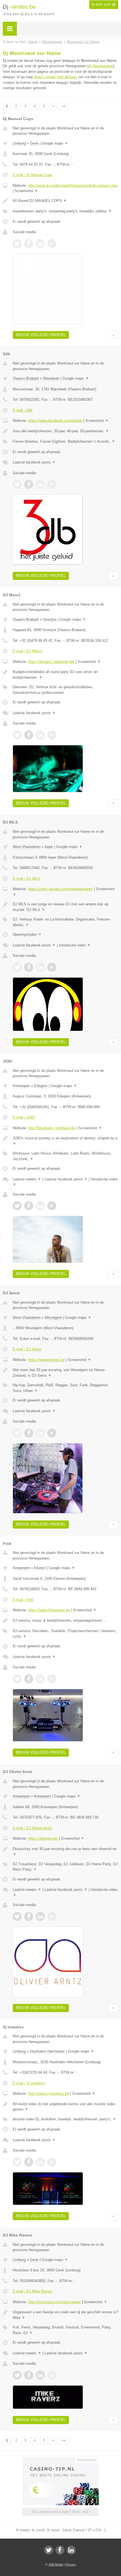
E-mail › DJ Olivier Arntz (32, 1828)
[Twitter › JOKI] (17, 1206)
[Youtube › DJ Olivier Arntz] (52, 1916)
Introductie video (75, 945)
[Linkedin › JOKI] (40, 1206)
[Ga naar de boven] (113, 335)
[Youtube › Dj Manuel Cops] (52, 244)
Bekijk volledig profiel (41, 335)
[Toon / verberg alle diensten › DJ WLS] (65, 922)
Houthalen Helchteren (47, 2051)
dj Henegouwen (101, 66)
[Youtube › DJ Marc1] (52, 735)
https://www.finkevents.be (49, 1610)
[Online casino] (60, 2459)
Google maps (55, 143)
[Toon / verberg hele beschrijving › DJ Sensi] (65, 1373)
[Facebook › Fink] (29, 1679)
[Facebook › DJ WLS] (29, 967)
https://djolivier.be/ (43, 1838)
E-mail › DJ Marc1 (27, 651)
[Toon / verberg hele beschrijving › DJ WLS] (65, 907)
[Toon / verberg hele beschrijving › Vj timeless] (65, 2107)
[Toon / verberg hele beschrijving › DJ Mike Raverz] (65, 2315)
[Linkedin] (71, 2550)
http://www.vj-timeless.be (49, 2094)
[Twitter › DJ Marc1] (17, 735)
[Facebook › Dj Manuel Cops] (29, 244)
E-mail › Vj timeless (29, 2083)
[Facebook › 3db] (29, 484)
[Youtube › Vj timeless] (52, 2162)
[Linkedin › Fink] (40, 1679)
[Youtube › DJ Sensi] (52, 1433)
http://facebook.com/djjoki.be (52, 1128)
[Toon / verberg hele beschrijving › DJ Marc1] (65, 675)
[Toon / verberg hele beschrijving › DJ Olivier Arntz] (65, 1852)
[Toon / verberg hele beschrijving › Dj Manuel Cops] (65, 201)
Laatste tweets (27, 1179)
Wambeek (51, 378)
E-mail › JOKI (24, 1117)
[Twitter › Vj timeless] (17, 2162)
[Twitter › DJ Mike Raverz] (17, 2375)
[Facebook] (60, 2550)
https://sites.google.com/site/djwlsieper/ (60, 889)
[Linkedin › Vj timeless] (40, 2162)
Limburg (19, 143)
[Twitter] (49, 2550)
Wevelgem (53, 1318)
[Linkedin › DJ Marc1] (40, 735)
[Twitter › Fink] (17, 1679)
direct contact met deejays (56, 77)
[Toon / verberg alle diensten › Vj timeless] (65, 2119)
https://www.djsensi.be (46, 1360)
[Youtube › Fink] (52, 1679)
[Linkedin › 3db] (40, 484)
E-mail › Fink (23, 1600)
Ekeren (40, 1568)
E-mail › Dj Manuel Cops (33, 175)
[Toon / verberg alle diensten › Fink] (65, 1634)
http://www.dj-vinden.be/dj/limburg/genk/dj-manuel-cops (73, 185)
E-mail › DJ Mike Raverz (33, 2291)
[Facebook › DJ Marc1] (29, 735)
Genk (34, 143)
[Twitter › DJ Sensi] (17, 1433)
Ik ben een (104, 5)
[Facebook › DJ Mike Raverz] (29, 2375)
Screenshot (26, 191)
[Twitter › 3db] (17, 484)
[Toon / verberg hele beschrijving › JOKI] (65, 1141)
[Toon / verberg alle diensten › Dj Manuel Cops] (65, 211)
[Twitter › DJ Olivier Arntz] (17, 1916)
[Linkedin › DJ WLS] (40, 967)
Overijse (50, 619)
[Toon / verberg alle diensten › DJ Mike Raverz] (65, 2330)
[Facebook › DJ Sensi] (29, 1433)
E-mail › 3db (23, 410)
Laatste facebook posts (34, 462)
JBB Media (56, 2564)
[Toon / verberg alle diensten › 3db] (65, 442)
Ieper (49, 847)
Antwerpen (21, 1086)
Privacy (71, 2564)
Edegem (41, 1086)
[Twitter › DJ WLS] (17, 967)
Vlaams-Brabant (26, 378)
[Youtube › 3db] (52, 484)
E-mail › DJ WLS (26, 878)
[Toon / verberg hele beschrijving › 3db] (65, 431)
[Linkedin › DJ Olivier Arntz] (40, 1916)
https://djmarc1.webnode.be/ (51, 662)
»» (64, 106)
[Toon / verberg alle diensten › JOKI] (65, 1156)
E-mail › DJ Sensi (27, 1349)
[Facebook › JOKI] (29, 1206)
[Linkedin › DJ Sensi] (40, 1433)
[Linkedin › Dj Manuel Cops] (40, 244)
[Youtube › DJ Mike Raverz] (52, 2375)
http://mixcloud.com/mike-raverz (54, 2302)
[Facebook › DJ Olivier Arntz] (29, 1916)
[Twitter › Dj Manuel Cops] (17, 244)
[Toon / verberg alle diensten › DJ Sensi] (65, 1388)
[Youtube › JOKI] (52, 1206)
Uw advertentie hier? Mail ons (60, 2512)
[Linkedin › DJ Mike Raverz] (40, 2375)
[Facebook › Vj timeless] (29, 2162)
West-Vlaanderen (27, 847)
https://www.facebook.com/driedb (55, 421)
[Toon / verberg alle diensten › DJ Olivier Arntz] (65, 1867)
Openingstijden (27, 934)
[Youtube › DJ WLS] (52, 967)
